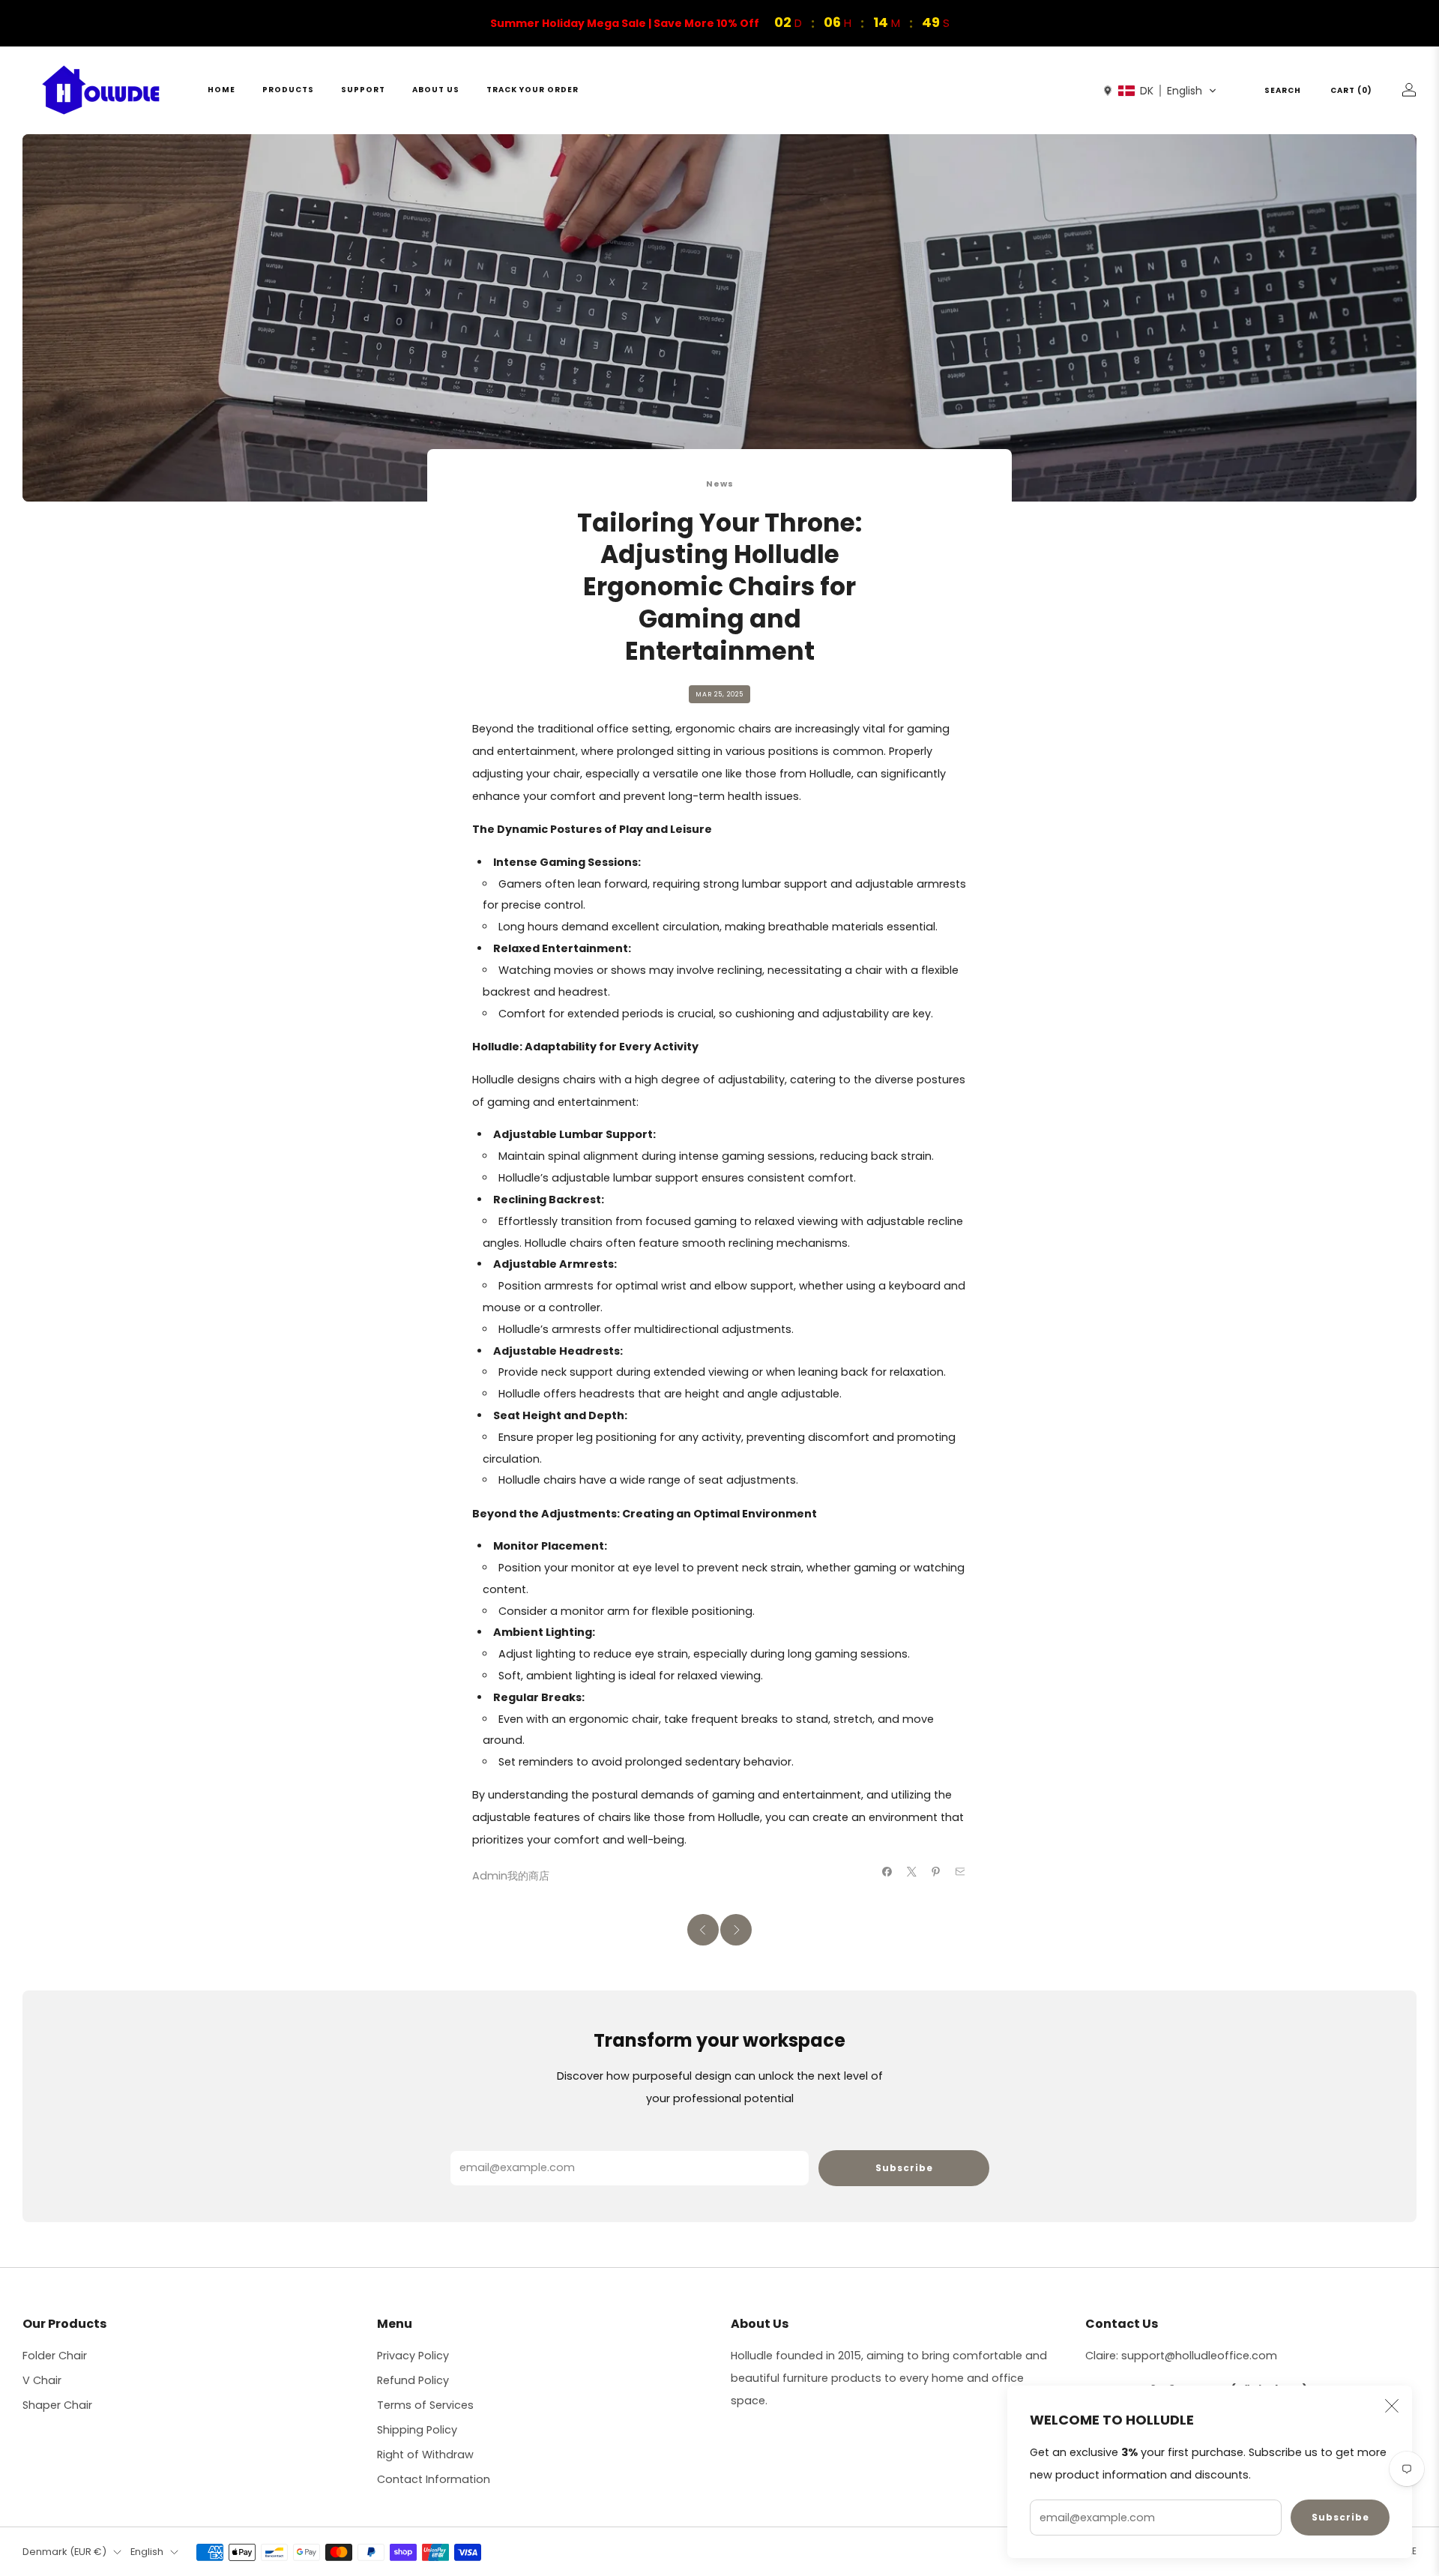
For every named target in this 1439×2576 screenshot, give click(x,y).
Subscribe (1340, 2517)
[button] (1160, 91)
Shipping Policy (417, 2430)
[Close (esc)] (1392, 2406)
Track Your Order (533, 90)
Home (221, 90)
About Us (436, 90)
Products (288, 90)
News (720, 484)
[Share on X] (911, 1871)
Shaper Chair (57, 2405)
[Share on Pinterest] (936, 1871)
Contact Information (434, 2479)
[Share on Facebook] (887, 1871)
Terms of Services (425, 2405)
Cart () (1351, 90)
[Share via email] (960, 1871)
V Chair (42, 2380)
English (147, 2552)
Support (363, 90)
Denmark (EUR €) (64, 2552)
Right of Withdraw (425, 2455)
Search (1283, 90)
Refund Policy (413, 2380)
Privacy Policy (413, 2356)
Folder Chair (55, 2356)
